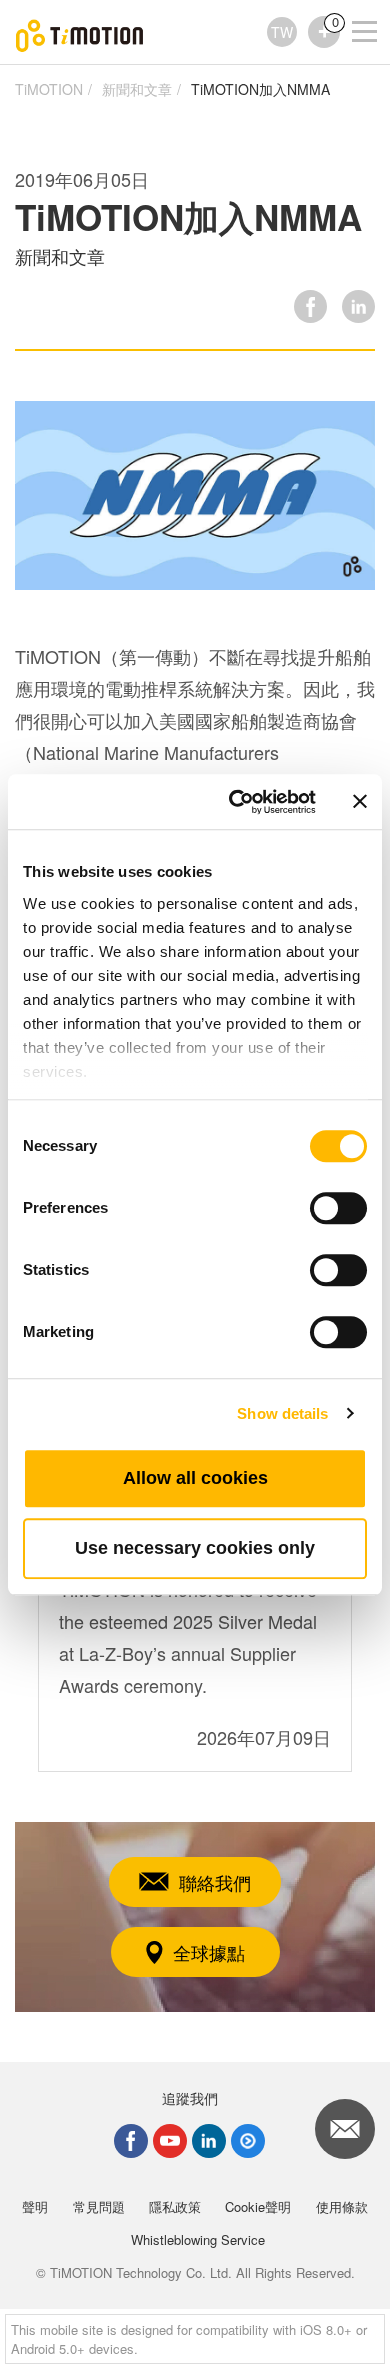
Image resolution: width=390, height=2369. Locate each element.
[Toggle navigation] (352, 5)
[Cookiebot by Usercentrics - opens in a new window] (236, 802)
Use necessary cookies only (195, 1548)
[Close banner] (360, 802)
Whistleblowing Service (198, 2239)
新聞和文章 (137, 89)
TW (282, 32)
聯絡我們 (215, 1882)
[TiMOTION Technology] (80, 32)
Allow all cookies (195, 1478)
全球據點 (209, 1952)
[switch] (338, 1208)
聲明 (35, 2206)
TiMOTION (49, 89)
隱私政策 (175, 2206)
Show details (282, 1413)
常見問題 (99, 2206)
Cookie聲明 (258, 2206)
